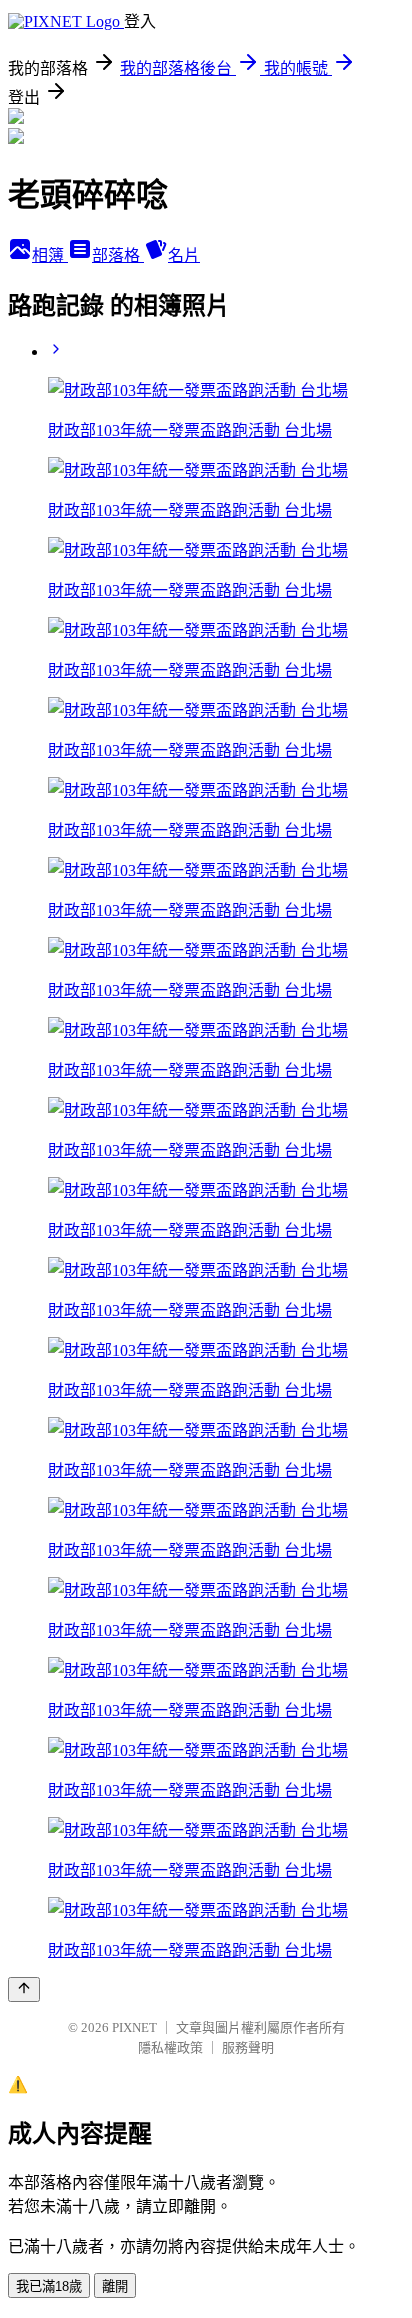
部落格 (118, 255)
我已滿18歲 (49, 2286)
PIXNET (134, 2027)
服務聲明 (248, 2047)
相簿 (50, 255)
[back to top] (24, 1989)
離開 (115, 2286)
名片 (184, 255)
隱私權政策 (170, 2047)
